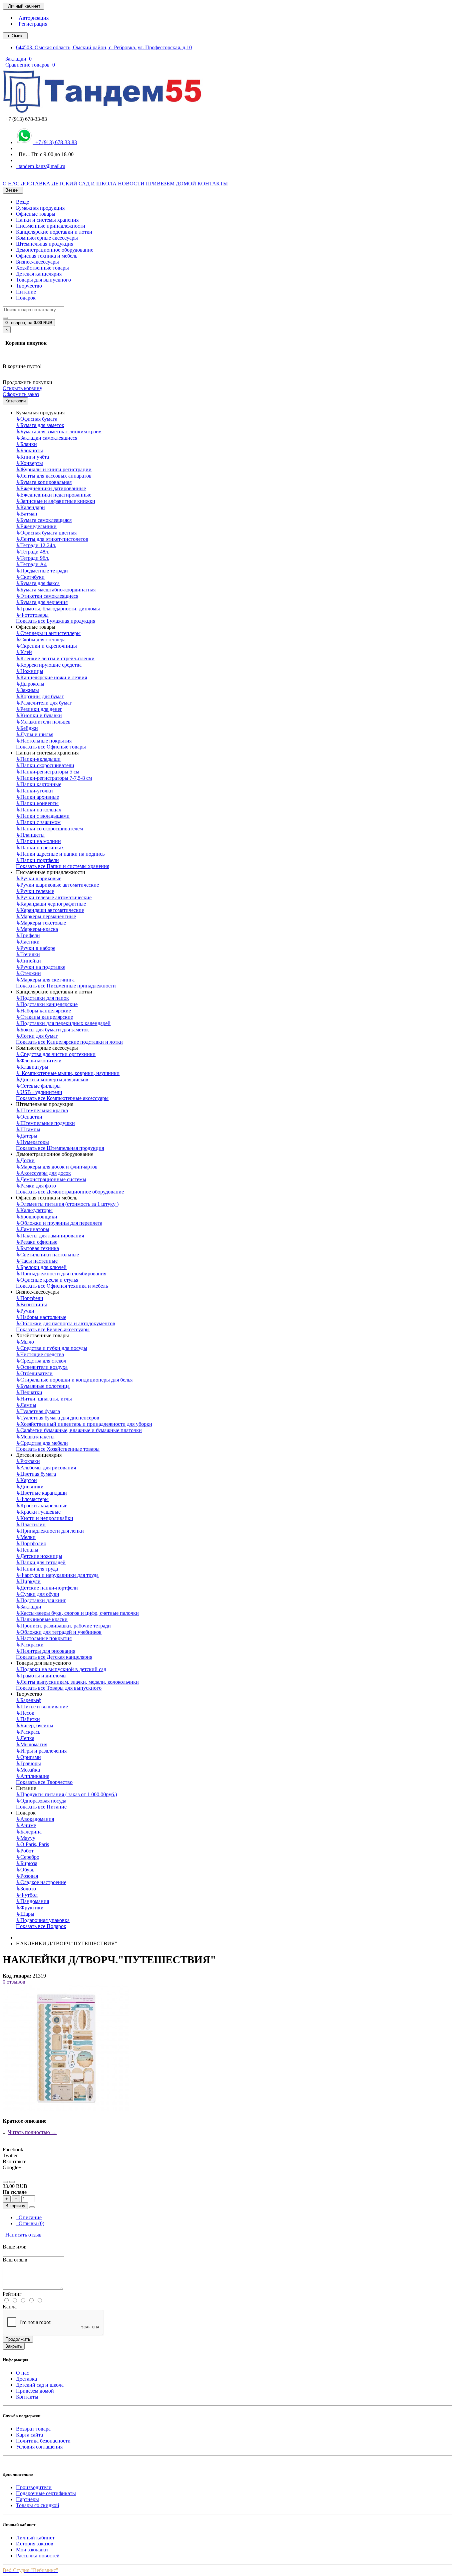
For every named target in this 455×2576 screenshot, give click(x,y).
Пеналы (27, 1550)
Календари (30, 507)
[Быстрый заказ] (32, 2207)
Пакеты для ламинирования (50, 1236)
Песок (25, 1713)
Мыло (25, 1342)
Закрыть (14, 2346)
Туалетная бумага (38, 1411)
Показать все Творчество (44, 1782)
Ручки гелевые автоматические (54, 897)
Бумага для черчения (42, 602)
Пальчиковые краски (42, 1619)
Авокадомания (35, 1819)
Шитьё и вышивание (42, 1707)
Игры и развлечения (41, 1751)
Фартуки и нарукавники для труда (57, 1575)
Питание (26, 292)
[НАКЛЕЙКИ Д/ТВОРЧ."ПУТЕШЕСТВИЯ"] (66, 2110)
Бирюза (27, 1863)
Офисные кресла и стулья (47, 1280)
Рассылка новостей (38, 2556)
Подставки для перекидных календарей (63, 1023)
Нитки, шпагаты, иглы (44, 1399)
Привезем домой (35, 2391)
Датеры (27, 1136)
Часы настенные (37, 1261)
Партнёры (27, 2499)
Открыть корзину (22, 388)
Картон (26, 1480)
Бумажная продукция (40, 208)
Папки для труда (37, 1569)
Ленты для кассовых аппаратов (54, 476)
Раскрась (28, 1732)
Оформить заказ (21, 394)
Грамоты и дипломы (41, 1676)
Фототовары (32, 615)
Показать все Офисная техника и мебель (62, 1286)
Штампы (28, 1129)
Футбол (27, 1895)
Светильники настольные (47, 1255)
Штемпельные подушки (45, 1123)
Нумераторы (32, 1142)
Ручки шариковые (39, 878)
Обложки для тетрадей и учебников (59, 1632)
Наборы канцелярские (43, 1011)
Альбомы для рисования (46, 1468)
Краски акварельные (42, 1505)
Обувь (25, 1870)
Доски (25, 1160)
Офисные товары (36, 214)
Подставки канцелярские (47, 1004)
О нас (22, 2373)
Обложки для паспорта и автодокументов (66, 1323)
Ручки (25, 1311)
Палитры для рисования (46, 1651)
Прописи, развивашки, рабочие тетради (63, 1626)
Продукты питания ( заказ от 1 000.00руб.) (66, 1794)
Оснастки (29, 1117)
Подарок (26, 298)
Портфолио (31, 1543)
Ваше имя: (14, 2247)
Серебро (28, 1857)
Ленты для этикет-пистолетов (52, 539)
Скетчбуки (30, 577)
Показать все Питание (41, 1807)
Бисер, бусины (35, 1725)
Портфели (30, 1298)
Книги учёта (32, 457)
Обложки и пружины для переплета (59, 1223)
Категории (15, 401)
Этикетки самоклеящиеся (47, 596)
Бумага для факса (38, 583)
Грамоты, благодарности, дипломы (58, 609)
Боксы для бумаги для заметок (52, 1030)
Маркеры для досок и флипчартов (57, 1167)
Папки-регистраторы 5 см (48, 772)
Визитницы (31, 1304)
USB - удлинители (39, 1092)
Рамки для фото (36, 1186)
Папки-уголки (34, 791)
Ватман (27, 514)
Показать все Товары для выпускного (59, 1688)
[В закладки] (5, 2182)
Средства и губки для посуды (52, 1348)
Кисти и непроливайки (45, 1518)
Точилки (28, 954)
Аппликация (33, 1776)
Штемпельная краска (42, 1110)
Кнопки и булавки (39, 715)
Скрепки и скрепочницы (46, 646)
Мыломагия (32, 1744)
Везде (22, 202)
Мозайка (28, 1770)
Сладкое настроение (41, 1882)
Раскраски (30, 1645)
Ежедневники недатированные (54, 495)
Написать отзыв (22, 2235)
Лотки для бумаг (37, 1036)
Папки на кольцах (39, 810)
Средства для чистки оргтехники (56, 1054)
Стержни (28, 973)
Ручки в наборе (36, 948)
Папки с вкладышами (43, 816)
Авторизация (32, 18)
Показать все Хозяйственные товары (58, 1449)
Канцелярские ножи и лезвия (51, 677)
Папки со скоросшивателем (49, 829)
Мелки (26, 1537)
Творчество (29, 286)
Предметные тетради (42, 571)
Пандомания (32, 1901)
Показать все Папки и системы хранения (63, 866)
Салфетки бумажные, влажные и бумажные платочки (79, 1430)
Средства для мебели (42, 1443)
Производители (34, 2487)
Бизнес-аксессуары (37, 262)
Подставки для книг (41, 1600)
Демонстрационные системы (51, 1179)
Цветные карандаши (41, 1493)
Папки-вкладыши (38, 759)
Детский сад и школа (40, 2385)
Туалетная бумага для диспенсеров (58, 1418)
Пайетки (28, 1719)
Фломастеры (32, 1499)
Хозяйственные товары (42, 268)
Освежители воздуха (42, 1367)
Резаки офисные (37, 1242)
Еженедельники (36, 526)
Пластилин (31, 1524)
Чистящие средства (40, 1354)
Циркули (28, 1581)
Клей (24, 652)
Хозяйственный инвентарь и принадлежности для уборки (84, 1424)
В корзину (15, 2206)
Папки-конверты (37, 803)
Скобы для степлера (41, 640)
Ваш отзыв (15, 2260)
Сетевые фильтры (38, 1086)
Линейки (28, 961)
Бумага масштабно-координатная (56, 590)
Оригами (28, 1757)
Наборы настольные (41, 1317)
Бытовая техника (37, 1248)
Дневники (30, 1487)
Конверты (29, 463)
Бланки (26, 444)
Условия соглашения (39, 2447)
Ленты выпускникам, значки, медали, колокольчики (77, 1682)
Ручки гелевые (35, 891)
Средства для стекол (41, 1361)
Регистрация (32, 24)
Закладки (29, 1607)
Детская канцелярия (39, 274)
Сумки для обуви (38, 1594)
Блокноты (29, 450)
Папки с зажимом (38, 822)
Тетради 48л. (33, 552)
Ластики (28, 942)
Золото (26, 1889)
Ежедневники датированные (51, 488)
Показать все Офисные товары (51, 747)
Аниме (26, 1825)
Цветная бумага (36, 1474)
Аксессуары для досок (43, 1173)
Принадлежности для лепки (50, 1531)
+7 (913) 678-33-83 (55, 142)
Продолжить (18, 2339)
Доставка (26, 2379)
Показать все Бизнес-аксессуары (53, 1329)
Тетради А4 (31, 564)
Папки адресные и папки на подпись (60, 854)
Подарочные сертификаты (46, 2493)
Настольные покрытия (44, 741)
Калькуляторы (34, 1210)
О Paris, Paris (32, 1844)
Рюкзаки (28, 1461)
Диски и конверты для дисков (52, 1079)
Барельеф (29, 1700)
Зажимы (27, 690)
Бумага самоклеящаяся (44, 520)
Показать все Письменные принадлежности (66, 986)
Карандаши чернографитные (51, 904)
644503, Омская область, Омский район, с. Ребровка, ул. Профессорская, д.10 (104, 47)
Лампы (26, 1405)
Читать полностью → (32, 2132)
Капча (10, 2307)
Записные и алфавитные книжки (56, 501)
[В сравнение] (12, 2182)
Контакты (27, 2397)
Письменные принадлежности (51, 226)
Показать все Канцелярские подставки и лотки (69, 1042)
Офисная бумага (37, 419)
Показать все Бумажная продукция (56, 621)
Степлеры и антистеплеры (48, 633)
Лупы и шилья (35, 734)
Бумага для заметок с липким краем (59, 431)
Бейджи (27, 728)
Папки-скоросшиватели (45, 765)
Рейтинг (12, 2294)
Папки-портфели (37, 860)
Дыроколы (30, 684)
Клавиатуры (32, 1067)
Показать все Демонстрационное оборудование (70, 1192)
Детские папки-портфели (47, 1588)
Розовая (27, 1876)
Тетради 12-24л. (36, 545)
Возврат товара (33, 2429)
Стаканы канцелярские (44, 1017)
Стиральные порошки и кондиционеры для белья (74, 1380)
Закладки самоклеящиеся (47, 438)
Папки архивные (37, 797)
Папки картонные (39, 784)
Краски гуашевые (38, 1512)
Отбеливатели (34, 1373)
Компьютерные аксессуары (47, 238)
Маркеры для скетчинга (45, 980)
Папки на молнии (38, 841)
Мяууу (26, 1838)
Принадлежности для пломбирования (61, 1274)
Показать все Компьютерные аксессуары (62, 1098)
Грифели (28, 935)
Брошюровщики (37, 1217)
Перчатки (29, 1392)
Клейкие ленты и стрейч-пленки (55, 658)
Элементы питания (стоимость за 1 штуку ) (67, 1204)
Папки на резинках (40, 848)
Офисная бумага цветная (46, 533)
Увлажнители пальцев (43, 722)
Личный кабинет (35, 2538)
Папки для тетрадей (41, 1562)
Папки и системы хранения (47, 220)
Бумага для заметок (40, 425)
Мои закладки (32, 2550)
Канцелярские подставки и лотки (54, 232)
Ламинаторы (33, 1229)
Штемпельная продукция (45, 244)
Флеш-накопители (39, 1061)
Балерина (29, 1832)
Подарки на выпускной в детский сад (61, 1669)
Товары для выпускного (43, 280)
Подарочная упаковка (43, 1920)
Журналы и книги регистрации (54, 469)
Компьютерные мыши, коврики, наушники (68, 1073)
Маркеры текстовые (41, 923)
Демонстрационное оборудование (55, 250)
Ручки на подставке (41, 967)
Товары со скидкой (38, 2505)
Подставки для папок (42, 998)
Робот (25, 1851)
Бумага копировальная (44, 482)
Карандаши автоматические (50, 910)
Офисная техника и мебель (47, 256)
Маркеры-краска (37, 929)
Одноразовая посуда (41, 1801)
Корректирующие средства (49, 665)
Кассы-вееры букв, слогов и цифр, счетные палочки (77, 1613)
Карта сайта (29, 2435)
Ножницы (30, 671)
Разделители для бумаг (44, 703)
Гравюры (28, 1763)
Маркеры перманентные (46, 916)
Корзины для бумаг (40, 696)
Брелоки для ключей (41, 1267)
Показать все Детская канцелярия (54, 1657)
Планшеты (30, 835)
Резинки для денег (39, 709)
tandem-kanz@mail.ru (41, 166)
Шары (25, 1914)
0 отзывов (14, 1982)
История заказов (35, 2544)
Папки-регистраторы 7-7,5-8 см (54, 778)
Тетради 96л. (33, 558)
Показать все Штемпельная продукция (60, 1148)
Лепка (25, 1738)
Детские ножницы (39, 1556)
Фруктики (30, 1908)
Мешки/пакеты (35, 1437)
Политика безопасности (43, 2441)
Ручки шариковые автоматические (57, 885)
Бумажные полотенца (43, 1386)
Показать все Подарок (41, 1926)
